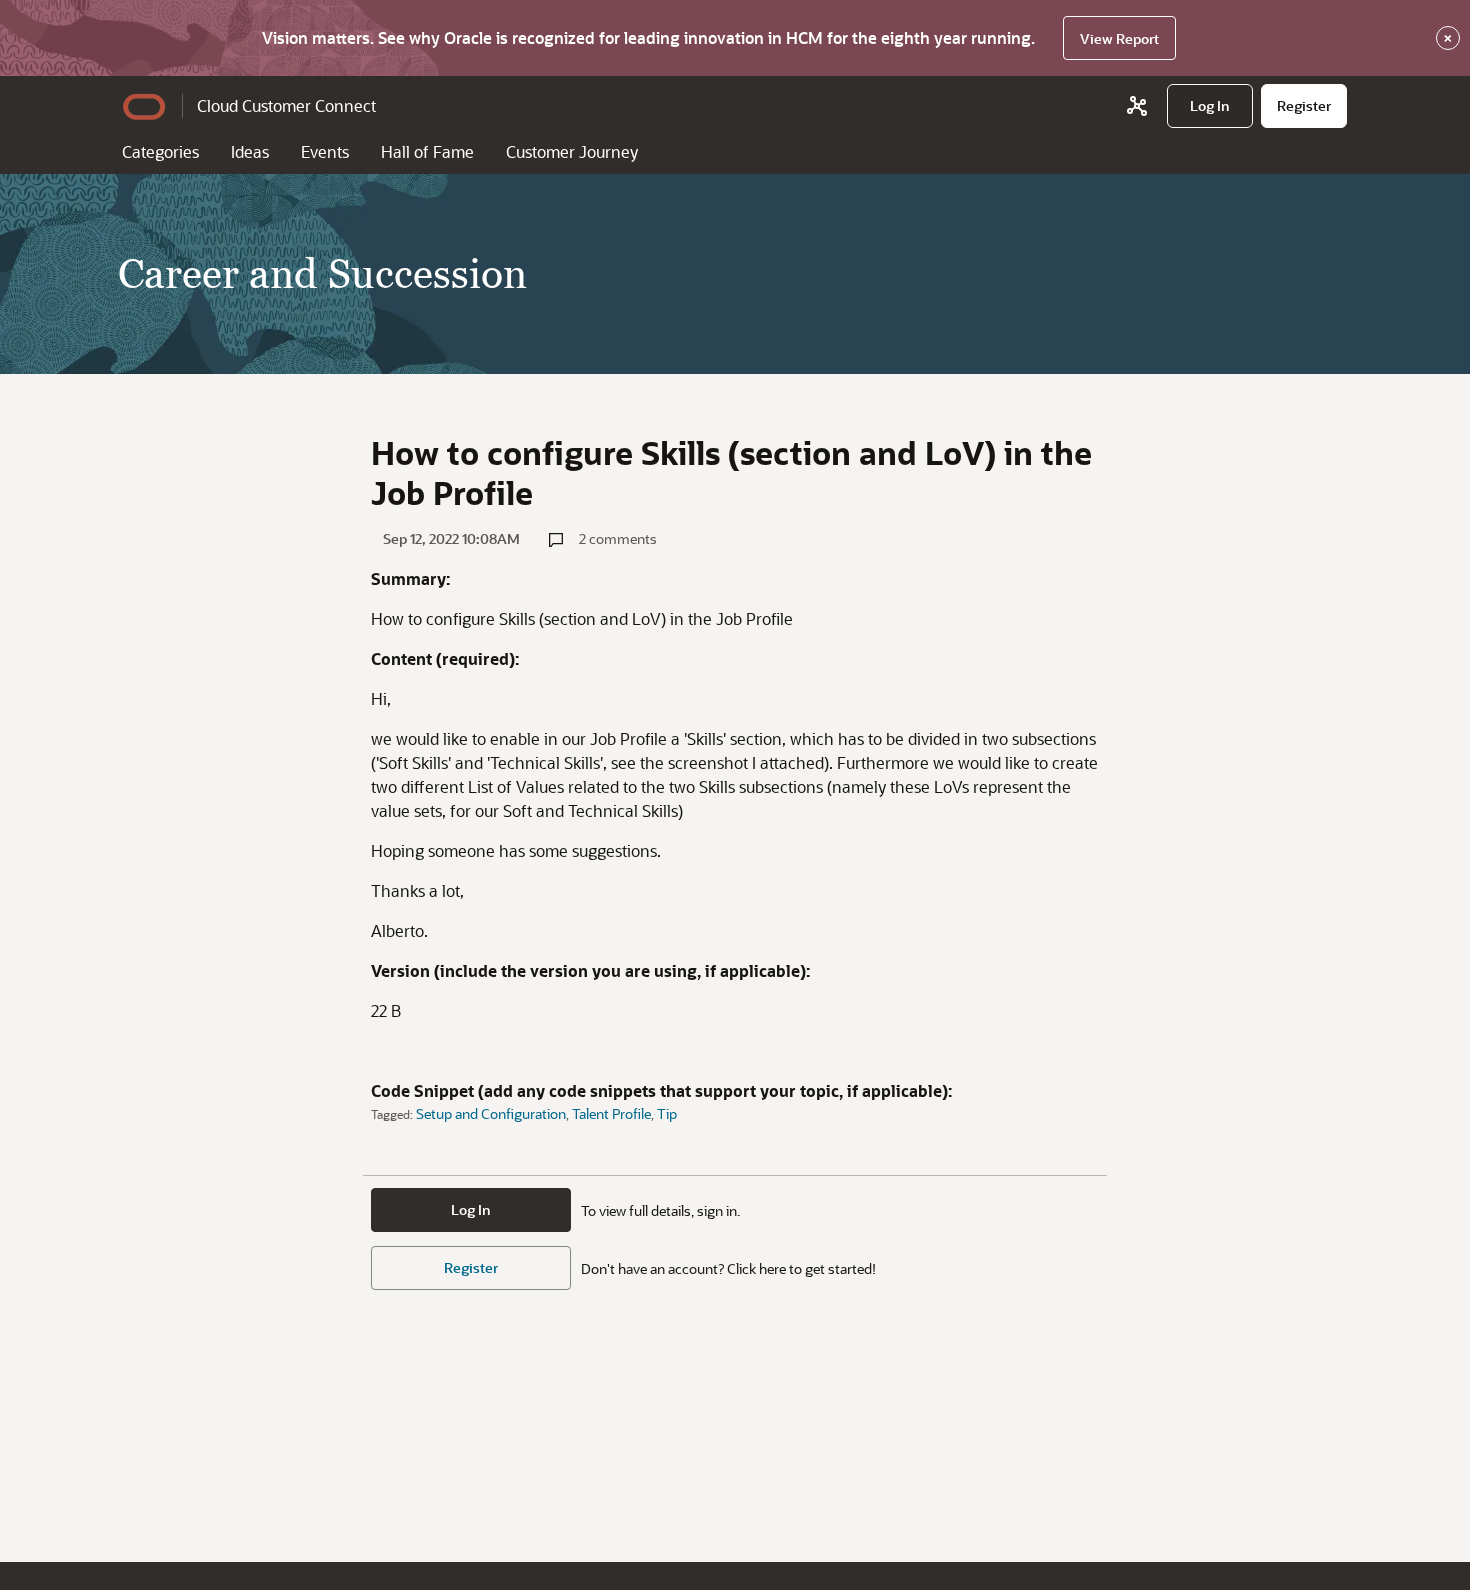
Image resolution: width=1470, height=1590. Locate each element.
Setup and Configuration (491, 1113)
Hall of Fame (427, 151)
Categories (160, 151)
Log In (471, 1209)
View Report (1119, 38)
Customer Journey (572, 151)
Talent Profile (611, 1113)
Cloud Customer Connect (286, 105)
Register (471, 1267)
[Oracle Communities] (1137, 106)
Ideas (250, 151)
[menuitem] (1210, 106)
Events (325, 151)
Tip (667, 1113)
